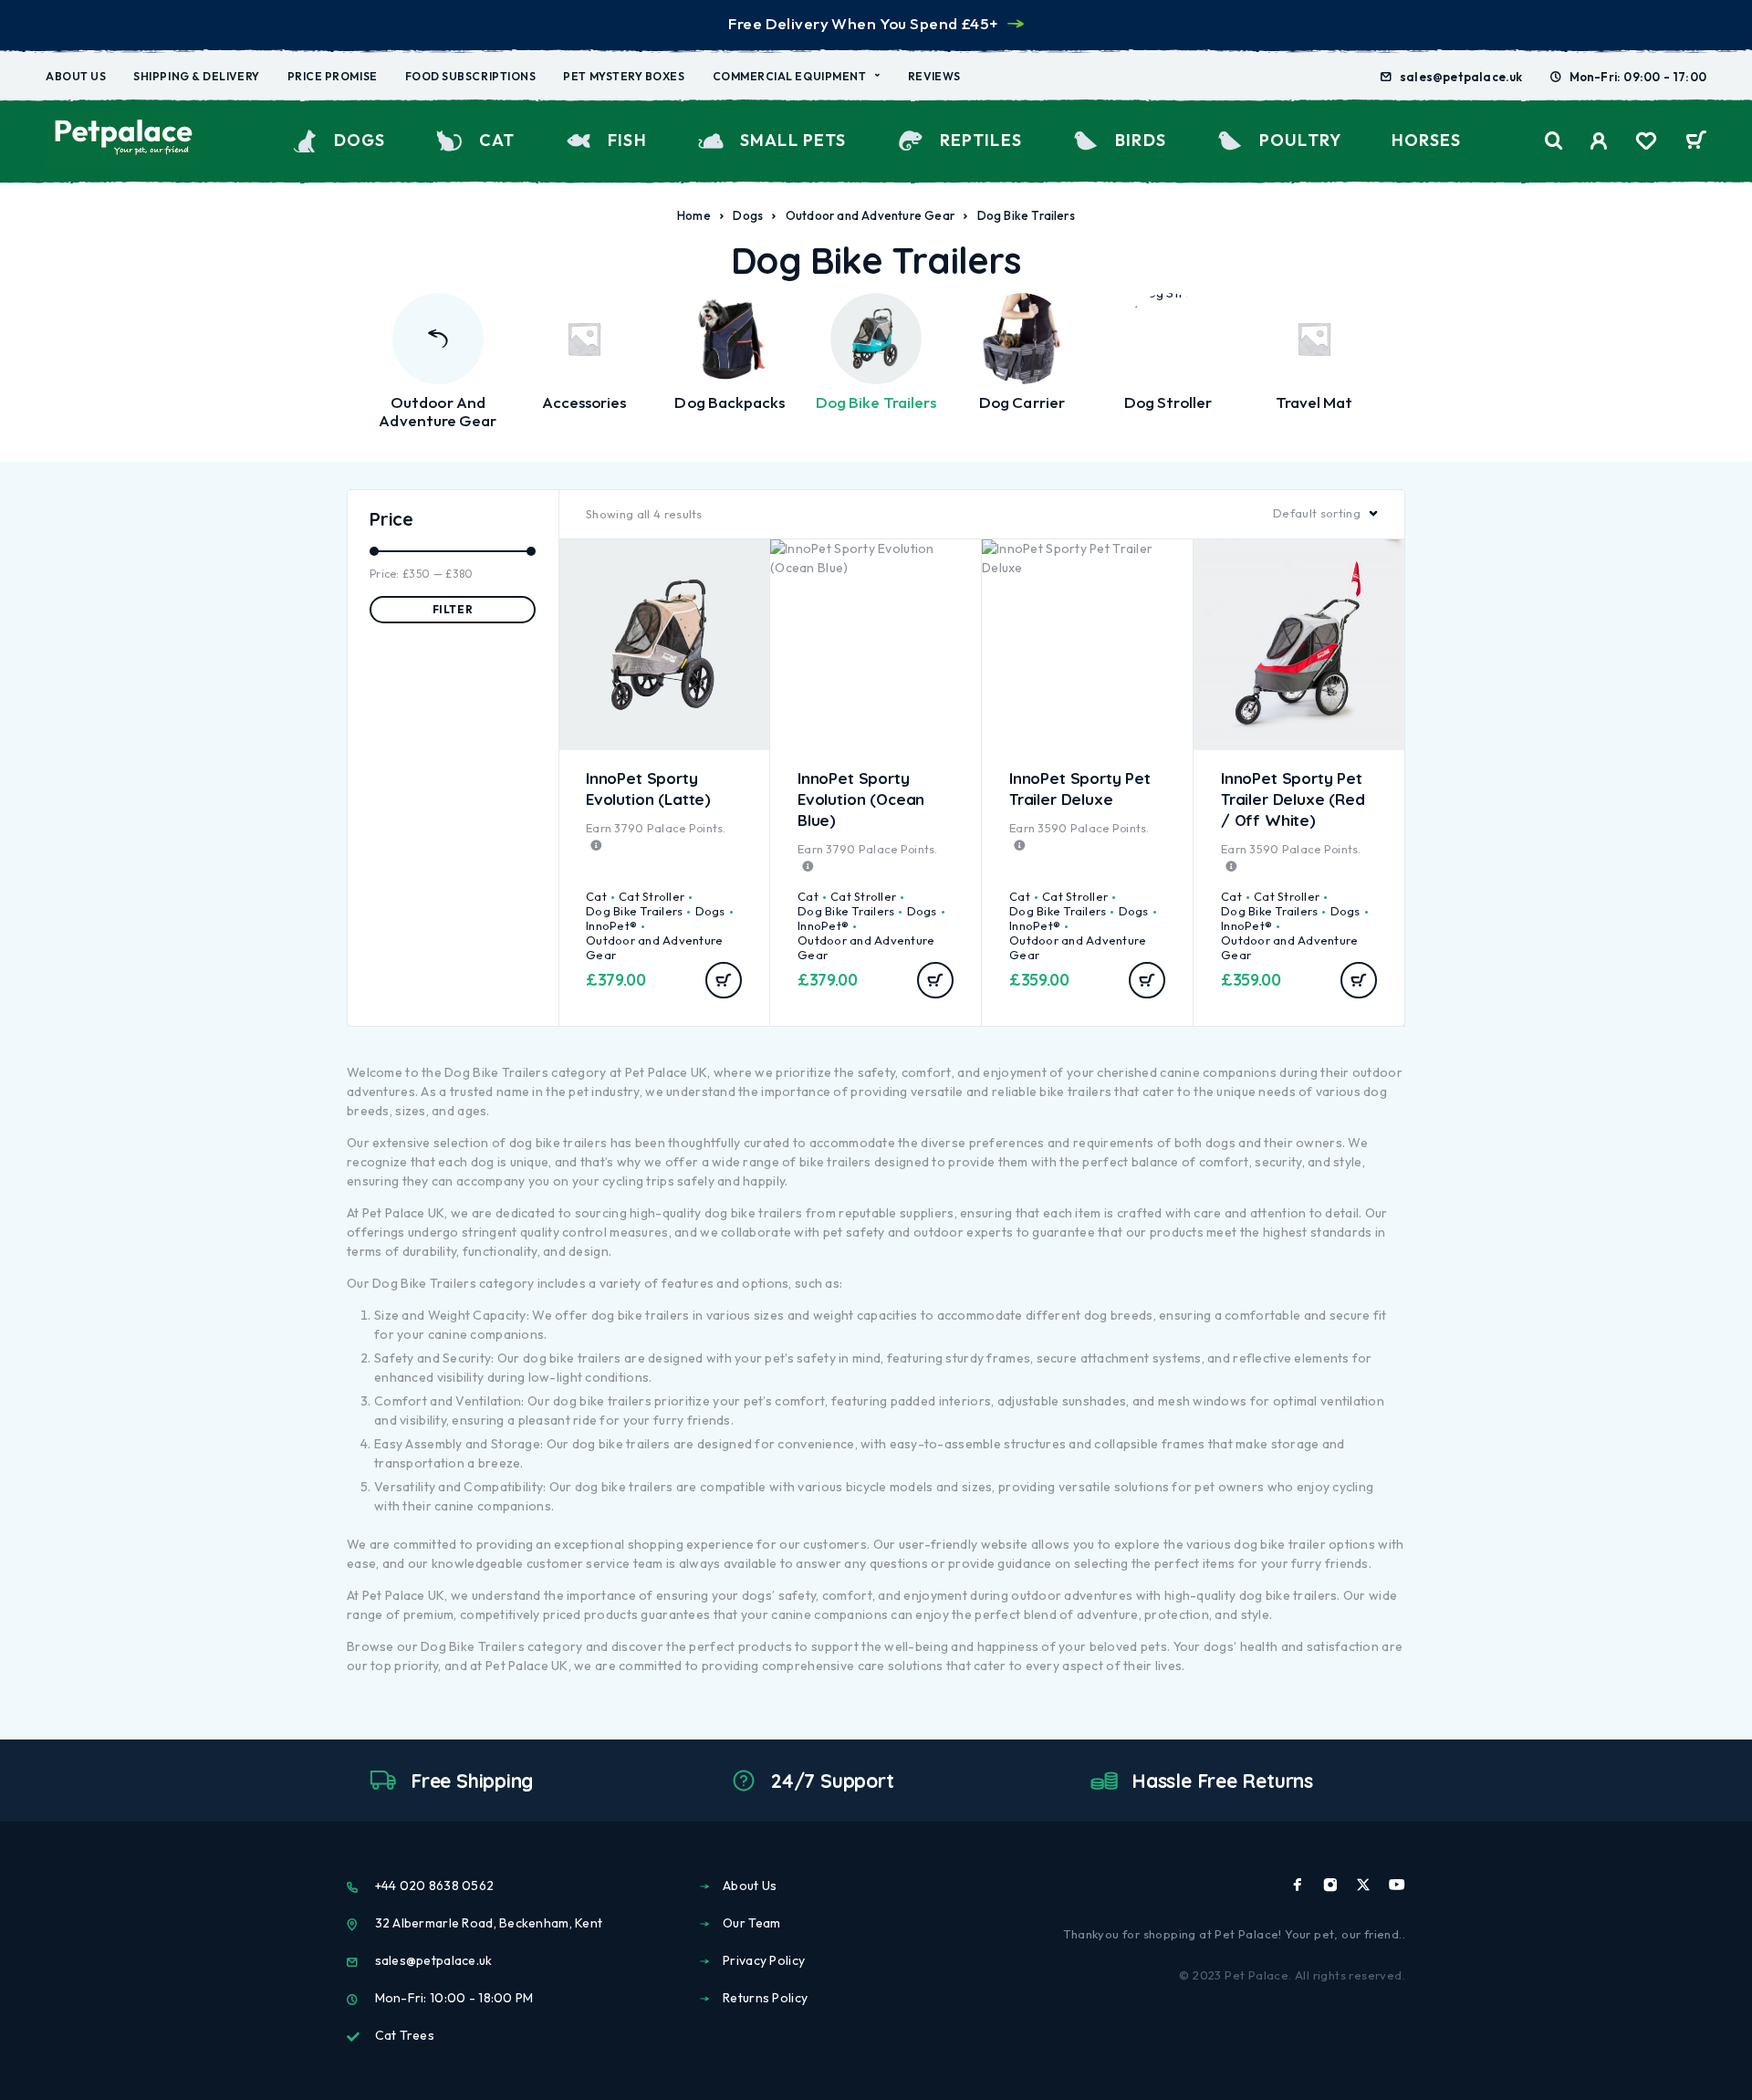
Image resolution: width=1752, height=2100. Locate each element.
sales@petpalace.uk (1461, 77)
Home (694, 215)
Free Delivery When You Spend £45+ (863, 23)
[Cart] (1696, 142)
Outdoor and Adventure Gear (870, 215)
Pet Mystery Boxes (624, 76)
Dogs (360, 140)
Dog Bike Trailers (634, 911)
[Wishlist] (1646, 143)
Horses (1426, 140)
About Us (76, 76)
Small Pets (793, 140)
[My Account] (1599, 141)
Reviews (934, 76)
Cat (497, 140)
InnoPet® (611, 925)
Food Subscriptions (471, 76)
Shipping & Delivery (196, 76)
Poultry (1300, 140)
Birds (1141, 140)
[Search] (1554, 141)
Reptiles (981, 140)
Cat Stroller (652, 896)
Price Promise (333, 76)
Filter (453, 609)
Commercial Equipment (790, 76)
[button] (724, 980)
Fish (627, 140)
